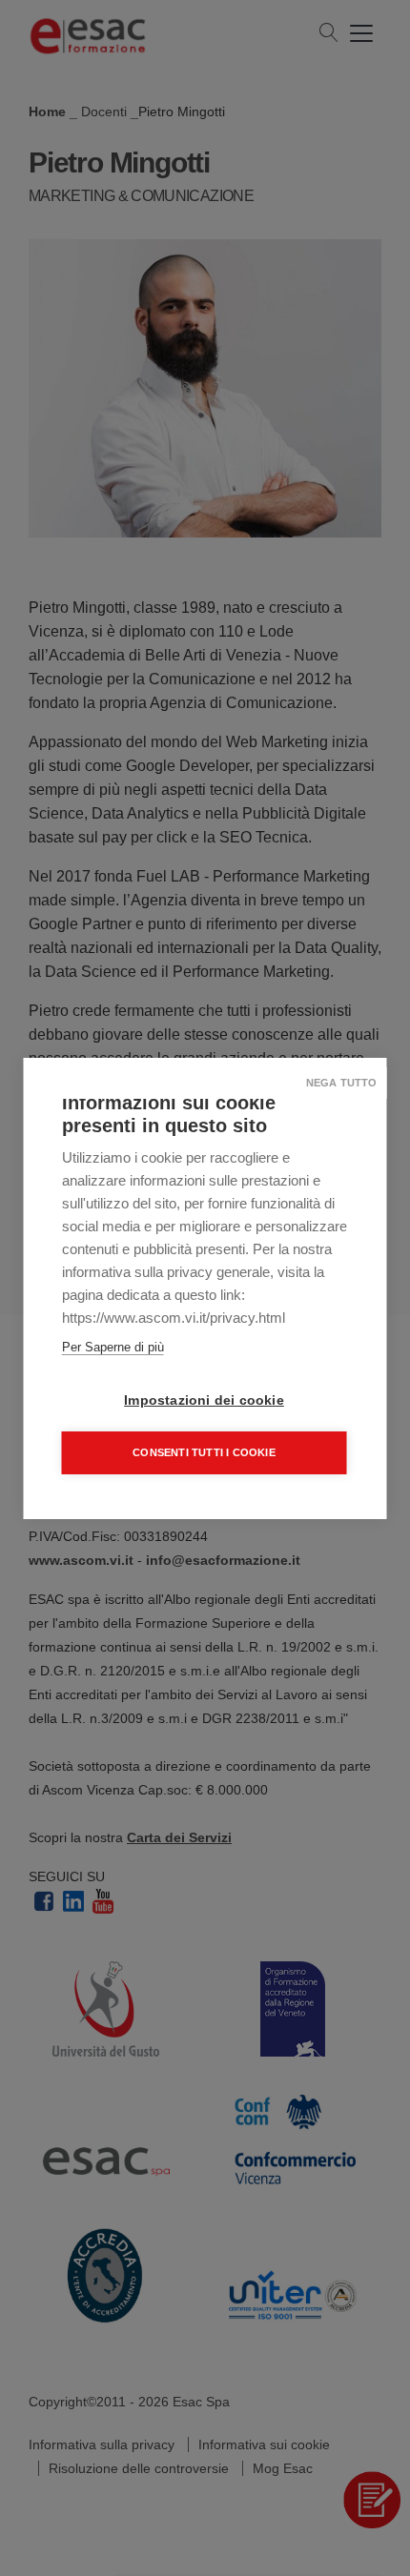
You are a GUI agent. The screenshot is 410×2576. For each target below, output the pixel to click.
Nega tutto (342, 1083)
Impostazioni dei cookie (204, 1400)
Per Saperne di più (113, 1347)
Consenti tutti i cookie (204, 1452)
